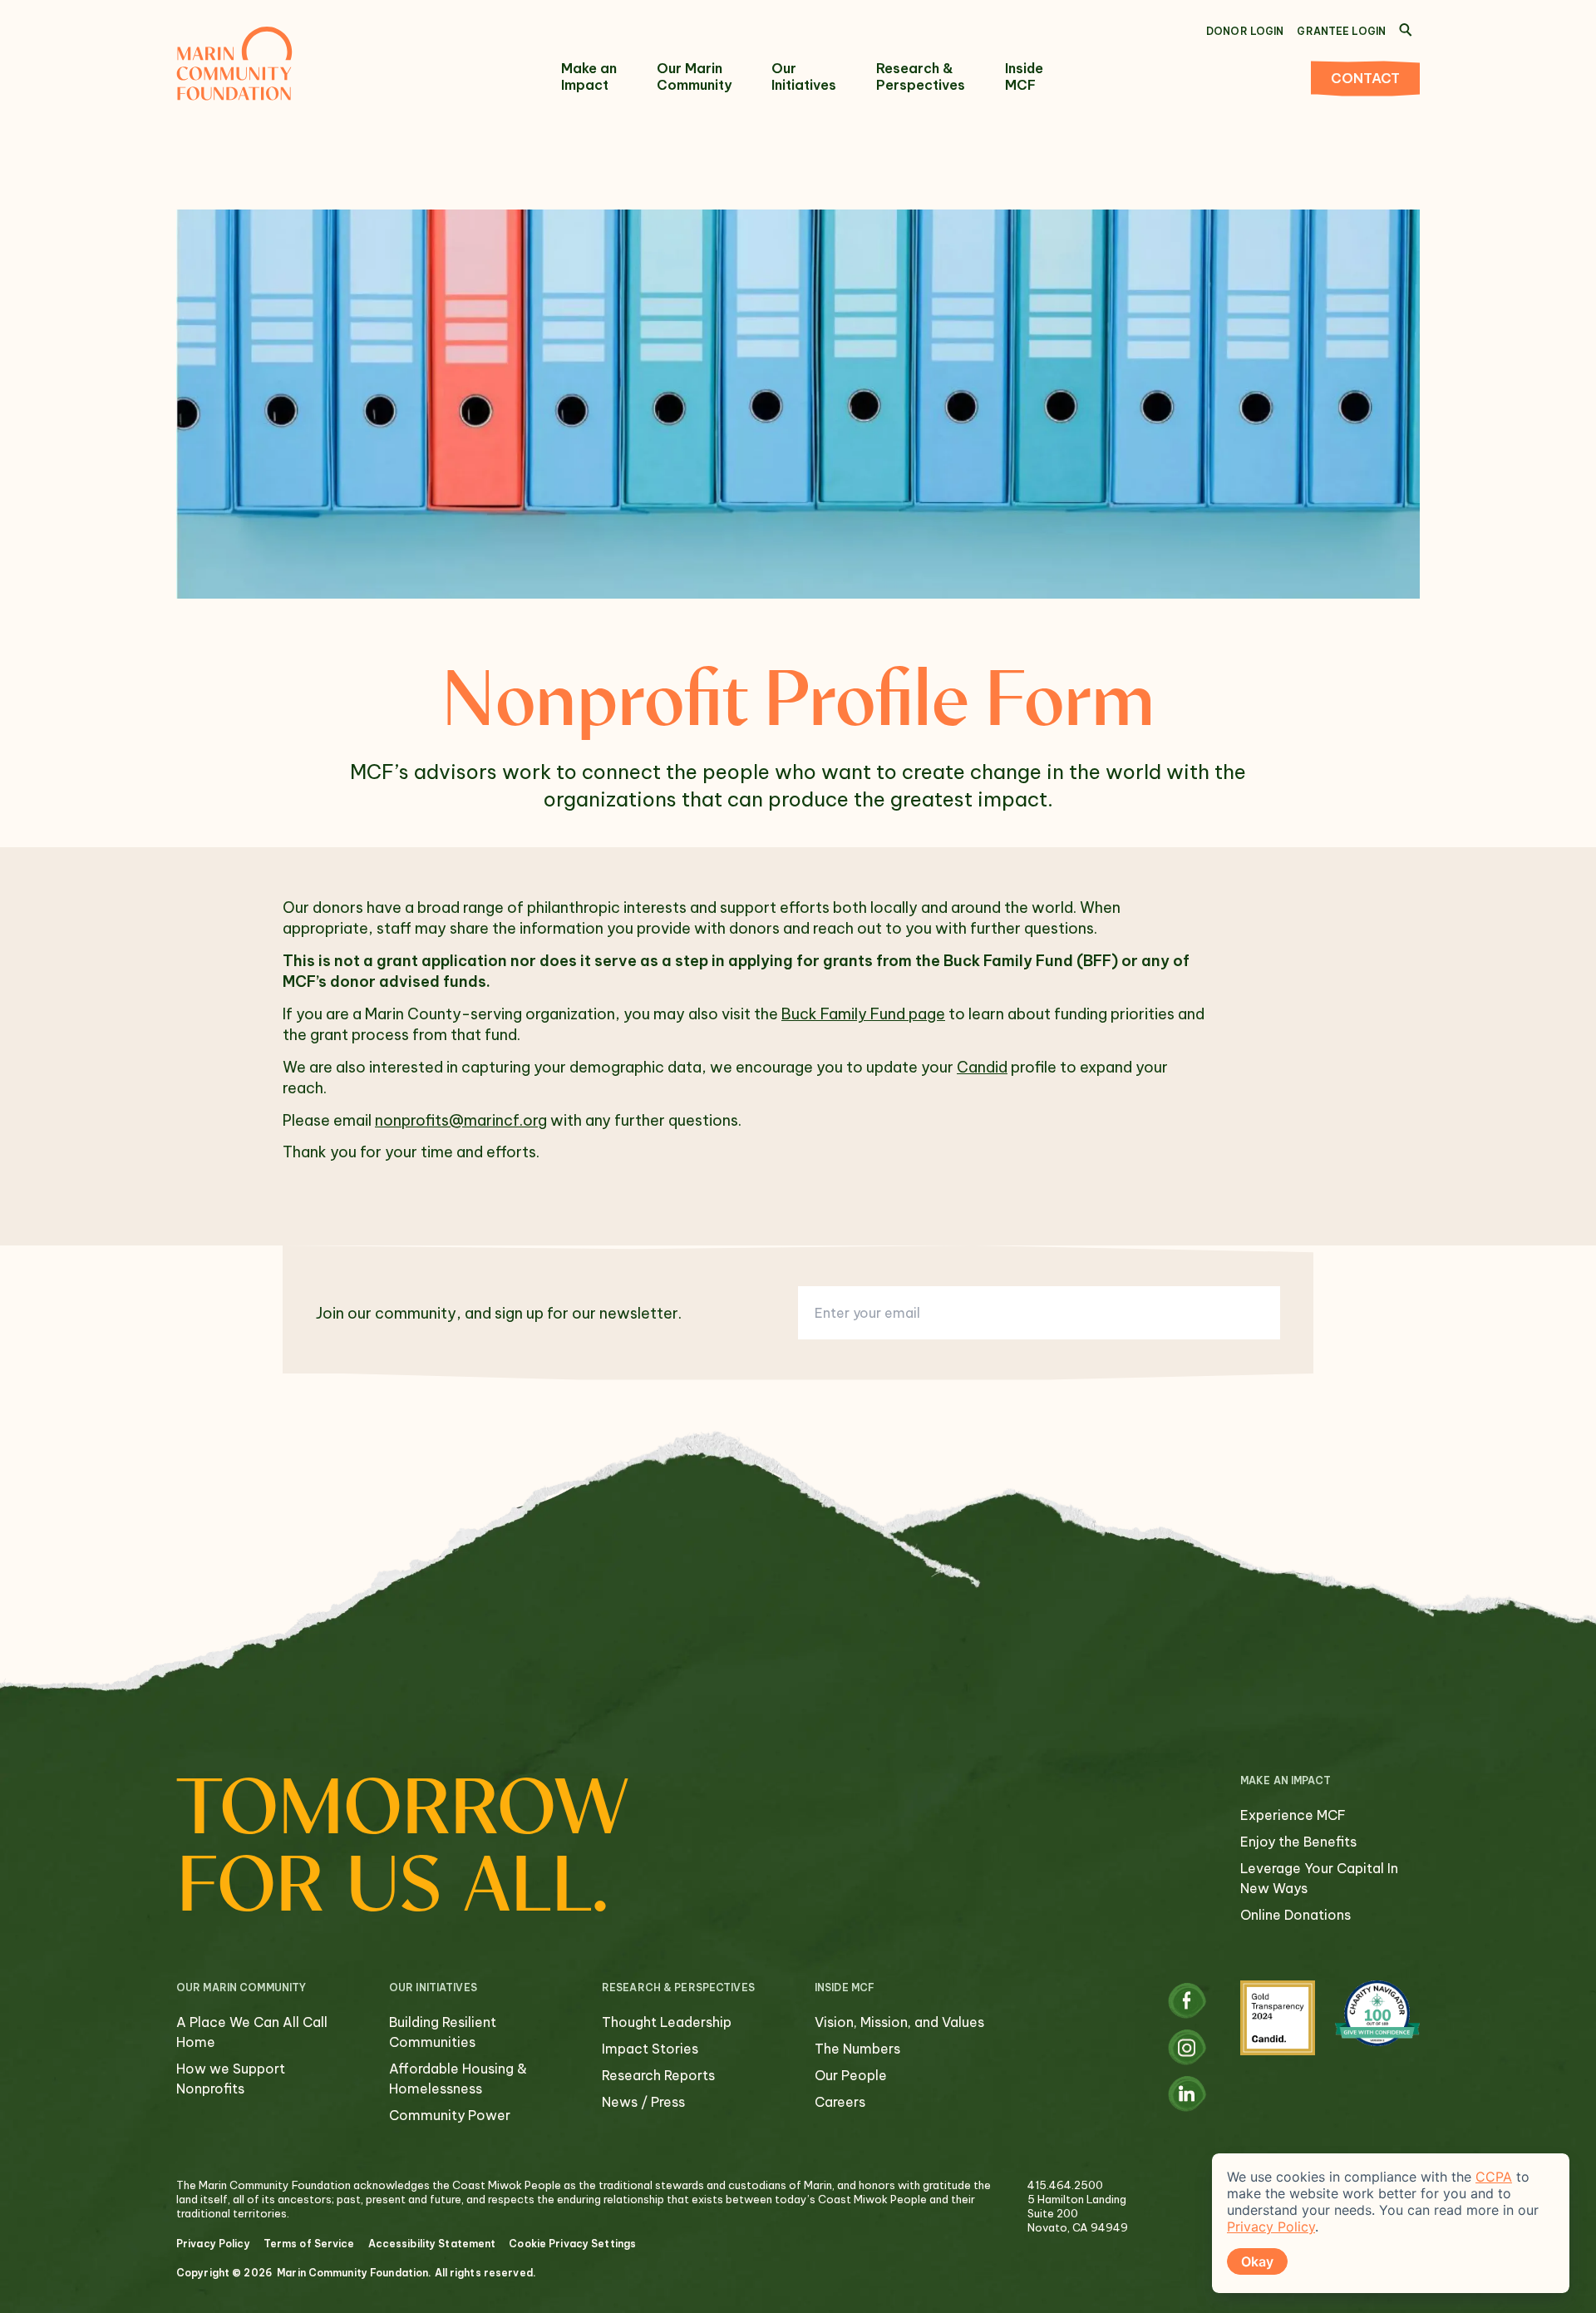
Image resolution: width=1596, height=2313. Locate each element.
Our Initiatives (804, 76)
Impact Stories (650, 2049)
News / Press (643, 2102)
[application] (1391, 2223)
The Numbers (857, 2049)
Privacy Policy (213, 2244)
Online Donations (1296, 1915)
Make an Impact (589, 76)
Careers (840, 2102)
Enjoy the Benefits (1298, 1842)
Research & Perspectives (921, 76)
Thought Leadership (667, 2022)
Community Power (450, 2115)
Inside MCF (1024, 76)
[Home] (234, 63)
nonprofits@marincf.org (461, 1120)
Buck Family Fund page (863, 1014)
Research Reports (658, 2075)
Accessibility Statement (432, 2244)
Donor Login (1245, 31)
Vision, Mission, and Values (899, 2022)
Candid (982, 1067)
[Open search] (1406, 30)
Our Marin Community (694, 76)
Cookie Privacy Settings (572, 2244)
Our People (851, 2075)
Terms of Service (309, 2244)
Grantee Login (1341, 31)
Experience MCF (1293, 1815)
